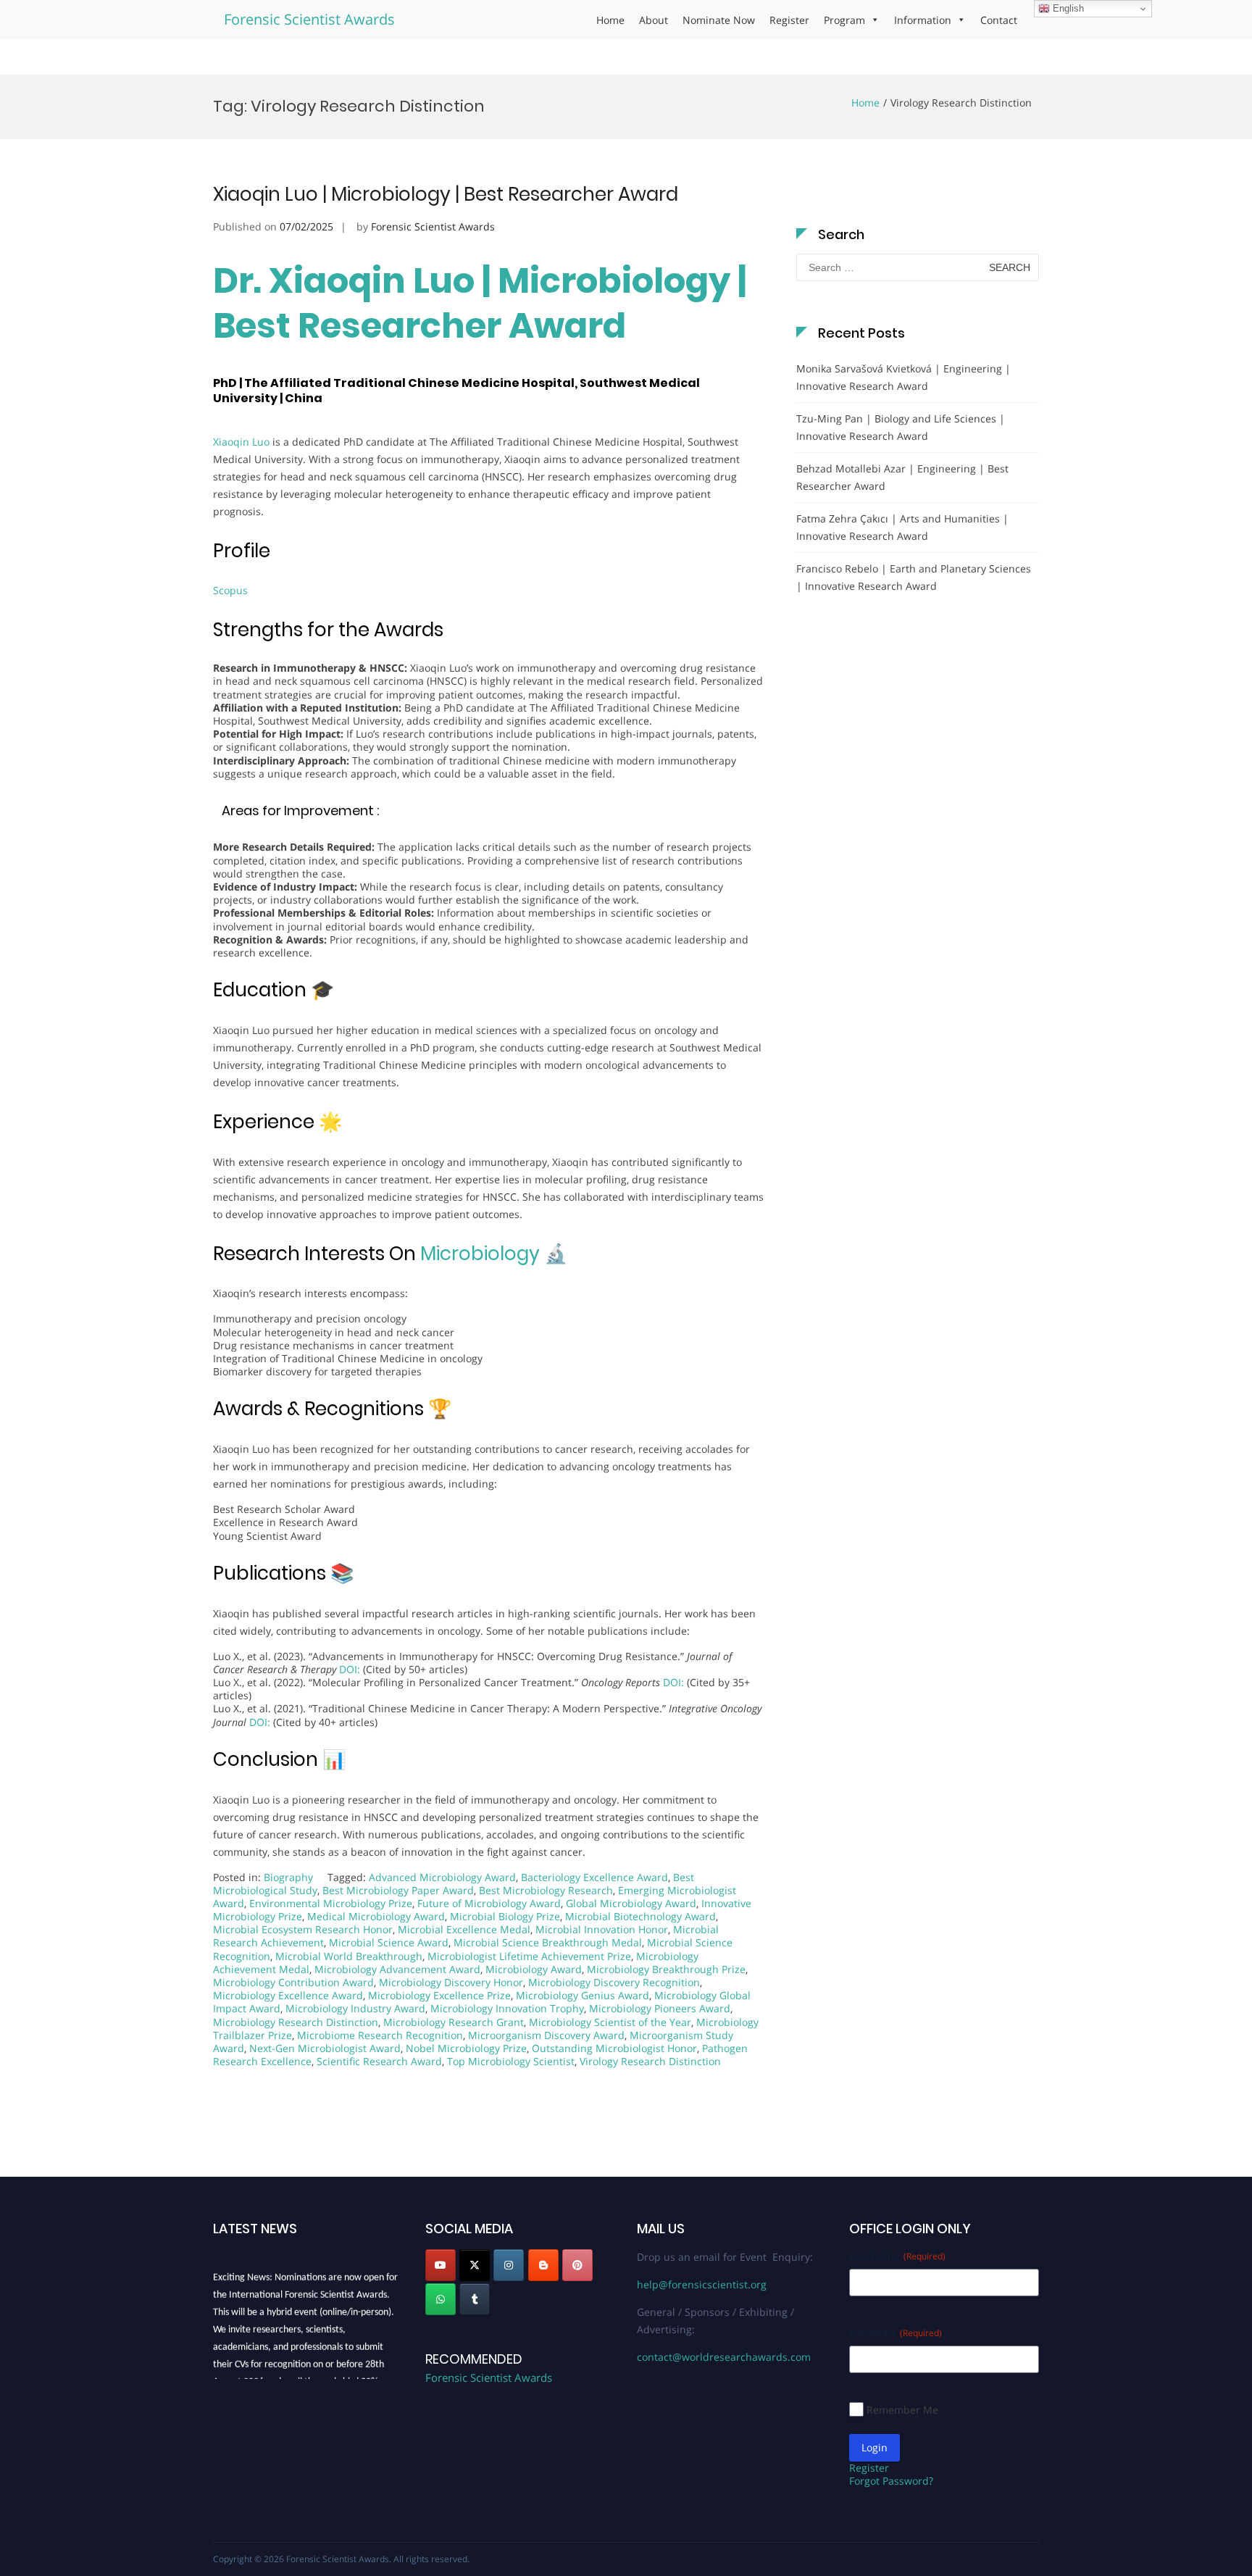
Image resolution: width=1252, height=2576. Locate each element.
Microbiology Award (534, 1969)
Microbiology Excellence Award (288, 1995)
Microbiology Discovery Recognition (614, 1982)
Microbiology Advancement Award (397, 1969)
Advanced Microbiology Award (442, 1877)
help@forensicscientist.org (702, 2284)
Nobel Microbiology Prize (466, 2048)
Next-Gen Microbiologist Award (325, 2048)
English (1067, 8)
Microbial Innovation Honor (602, 1929)
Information (923, 20)
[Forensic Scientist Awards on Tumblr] (475, 2299)
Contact (999, 20)
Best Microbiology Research (546, 1890)
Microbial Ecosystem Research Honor (303, 1929)
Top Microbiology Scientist (511, 2061)
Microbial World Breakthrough (349, 1956)
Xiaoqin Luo (241, 442)
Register (789, 20)
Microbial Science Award (389, 1942)
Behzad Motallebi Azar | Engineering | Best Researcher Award (902, 477)
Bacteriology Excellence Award (594, 1877)
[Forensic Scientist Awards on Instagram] (509, 2265)
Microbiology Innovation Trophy (507, 2008)
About (654, 20)
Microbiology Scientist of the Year (610, 2022)
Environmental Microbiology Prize (331, 1903)
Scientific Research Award (379, 2061)
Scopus (230, 590)
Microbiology (480, 1254)
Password (896, 2332)
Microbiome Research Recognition (380, 2035)
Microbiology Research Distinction (296, 2022)
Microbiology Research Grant (454, 2022)
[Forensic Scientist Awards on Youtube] (441, 2265)
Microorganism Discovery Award (546, 2035)
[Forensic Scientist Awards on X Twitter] (475, 2265)
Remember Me (902, 2410)
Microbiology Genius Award (583, 1995)
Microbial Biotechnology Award (640, 1916)
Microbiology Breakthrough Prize (666, 1969)
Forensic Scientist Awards (309, 19)
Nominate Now (719, 20)
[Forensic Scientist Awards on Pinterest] (577, 2265)
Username (897, 2255)
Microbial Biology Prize (505, 1916)
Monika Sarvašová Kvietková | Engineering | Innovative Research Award (903, 377)
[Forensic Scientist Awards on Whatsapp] (441, 2299)
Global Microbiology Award (631, 1903)
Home (610, 20)
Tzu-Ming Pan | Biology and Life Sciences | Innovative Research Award (901, 427)
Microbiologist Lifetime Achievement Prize (529, 1956)
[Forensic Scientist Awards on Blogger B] (543, 2265)
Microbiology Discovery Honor (451, 1982)
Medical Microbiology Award (376, 1916)
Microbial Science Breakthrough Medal (548, 1942)
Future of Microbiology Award (489, 1903)
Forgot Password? (891, 2481)
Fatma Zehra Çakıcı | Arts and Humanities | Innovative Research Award (902, 527)
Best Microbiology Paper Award (398, 1890)
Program (844, 20)
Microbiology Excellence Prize (439, 1995)
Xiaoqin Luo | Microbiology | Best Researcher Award (446, 194)
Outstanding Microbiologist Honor (614, 2048)
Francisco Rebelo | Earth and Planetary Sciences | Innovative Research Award (914, 577)
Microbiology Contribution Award (293, 1982)
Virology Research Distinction (650, 2061)
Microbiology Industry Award (355, 2008)
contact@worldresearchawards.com (724, 2357)
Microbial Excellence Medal (464, 1929)
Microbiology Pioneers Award (660, 2008)
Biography (288, 1877)
